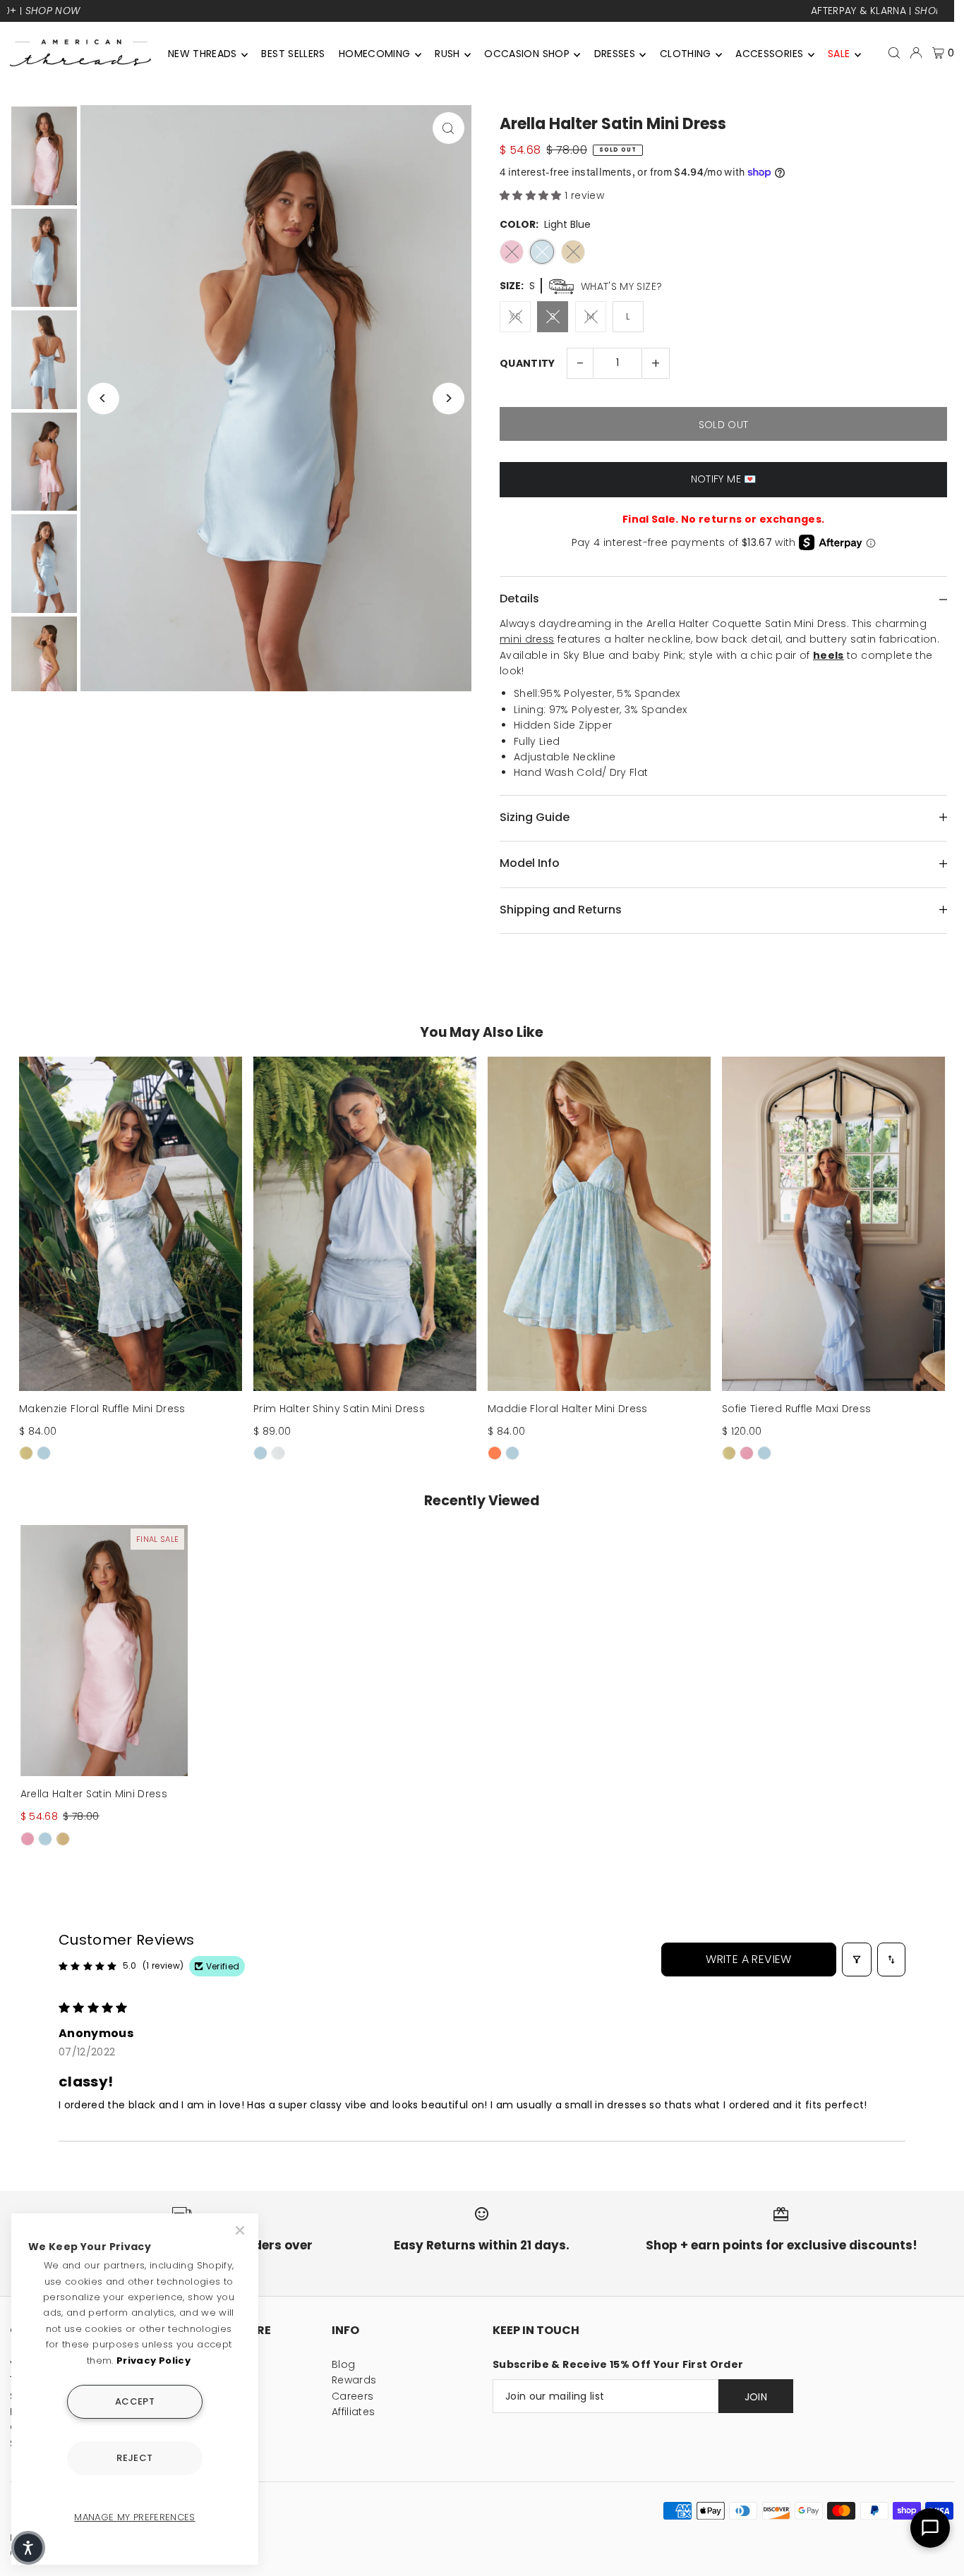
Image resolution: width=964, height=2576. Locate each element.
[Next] (448, 398)
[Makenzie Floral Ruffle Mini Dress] (131, 1224)
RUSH (447, 54)
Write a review (749, 1959)
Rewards (354, 2380)
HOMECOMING (375, 54)
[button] (532, 195)
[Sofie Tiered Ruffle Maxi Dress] (833, 1224)
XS (516, 316)
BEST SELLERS (293, 54)
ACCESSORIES (769, 54)
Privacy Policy (153, 2361)
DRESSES (615, 54)
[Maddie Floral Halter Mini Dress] (599, 1224)
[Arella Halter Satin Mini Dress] (104, 1651)
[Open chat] (930, 2528)
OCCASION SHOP (527, 54)
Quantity (528, 363)
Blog (343, 2364)
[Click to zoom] (448, 128)
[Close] (241, 2230)
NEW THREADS (203, 54)
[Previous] (103, 398)
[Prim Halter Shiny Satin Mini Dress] (365, 1224)
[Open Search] (894, 53)
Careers (353, 2396)
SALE (839, 54)
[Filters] (857, 1960)
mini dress (527, 639)
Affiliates (354, 2412)
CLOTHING (686, 54)
